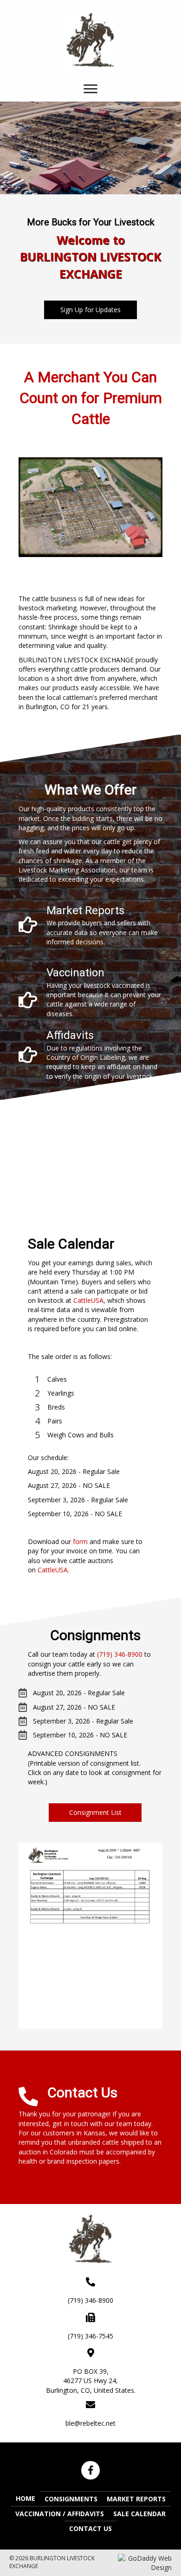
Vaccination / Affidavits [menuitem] (60, 2514)
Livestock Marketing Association (67, 870)
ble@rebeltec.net (90, 2423)
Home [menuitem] (26, 2498)
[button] (90, 310)
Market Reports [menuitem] (136, 2499)
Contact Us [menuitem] (90, 2528)
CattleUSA (88, 1300)
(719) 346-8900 (120, 1654)
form (80, 1541)
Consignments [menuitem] (71, 2499)
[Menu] (90, 89)
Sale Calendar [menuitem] (139, 2514)
